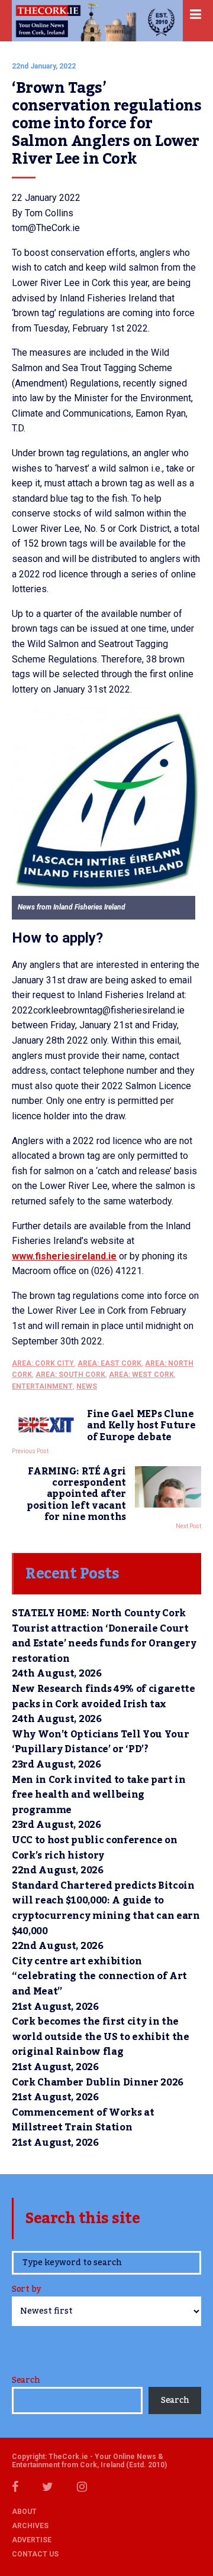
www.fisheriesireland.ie (64, 1256)
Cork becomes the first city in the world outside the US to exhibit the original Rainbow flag (101, 2037)
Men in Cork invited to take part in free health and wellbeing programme (99, 1795)
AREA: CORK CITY (43, 1363)
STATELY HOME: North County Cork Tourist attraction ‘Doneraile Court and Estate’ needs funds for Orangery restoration (104, 1636)
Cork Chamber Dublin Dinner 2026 (98, 2083)
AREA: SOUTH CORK (70, 1375)
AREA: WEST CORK (141, 1375)
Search (26, 2380)
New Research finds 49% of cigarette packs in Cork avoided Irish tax (104, 1697)
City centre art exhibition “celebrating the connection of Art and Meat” (99, 1976)
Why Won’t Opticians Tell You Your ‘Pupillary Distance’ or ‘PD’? (100, 1742)
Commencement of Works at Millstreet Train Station (83, 2120)
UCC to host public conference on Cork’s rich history (95, 1848)
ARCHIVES (30, 2526)
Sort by (26, 2290)
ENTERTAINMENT (42, 1386)
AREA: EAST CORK (109, 1363)
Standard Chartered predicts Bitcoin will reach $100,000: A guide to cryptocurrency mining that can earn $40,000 (106, 1909)
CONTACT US (35, 2554)
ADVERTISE (32, 2540)
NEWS (87, 1386)
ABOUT (24, 2512)
